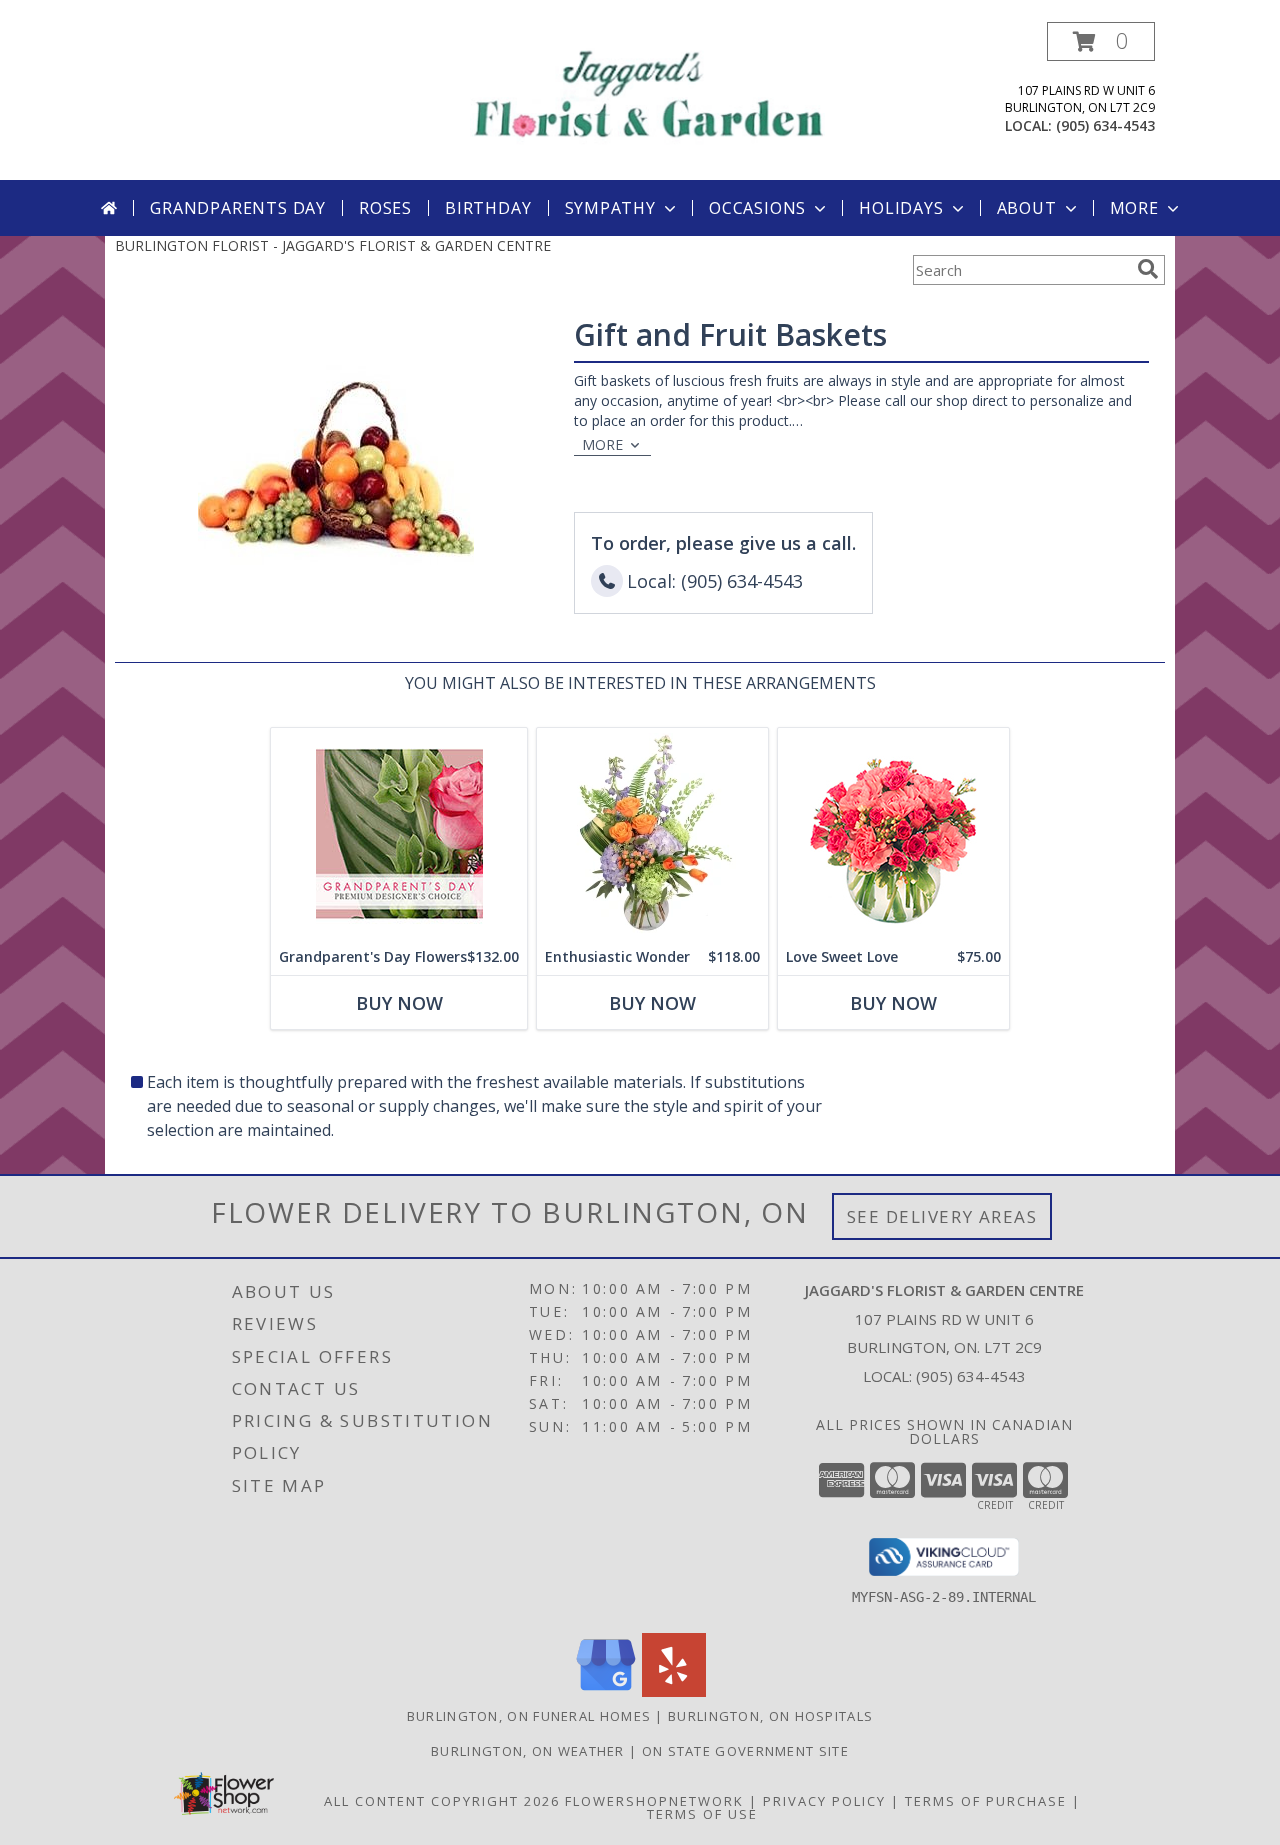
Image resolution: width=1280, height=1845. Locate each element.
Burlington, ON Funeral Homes (529, 1716)
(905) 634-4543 (1105, 125)
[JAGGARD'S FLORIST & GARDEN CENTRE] (647, 90)
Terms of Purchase (986, 1801)
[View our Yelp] (674, 1691)
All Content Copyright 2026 (442, 1801)
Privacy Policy (824, 1801)
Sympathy (610, 208)
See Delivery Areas (942, 1216)
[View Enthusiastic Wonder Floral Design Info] (652, 833)
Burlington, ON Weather (528, 1751)
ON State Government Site (745, 1751)
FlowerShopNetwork (654, 1801)
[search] (1148, 269)
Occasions (757, 208)
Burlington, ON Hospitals (770, 1716)
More (1134, 208)
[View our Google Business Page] (606, 1691)
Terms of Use (702, 1814)
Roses (385, 208)
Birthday (488, 208)
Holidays (901, 208)
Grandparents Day (238, 208)
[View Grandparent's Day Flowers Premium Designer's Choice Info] (399, 833)
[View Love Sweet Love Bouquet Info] (893, 833)
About (1027, 208)
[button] (1101, 41)
